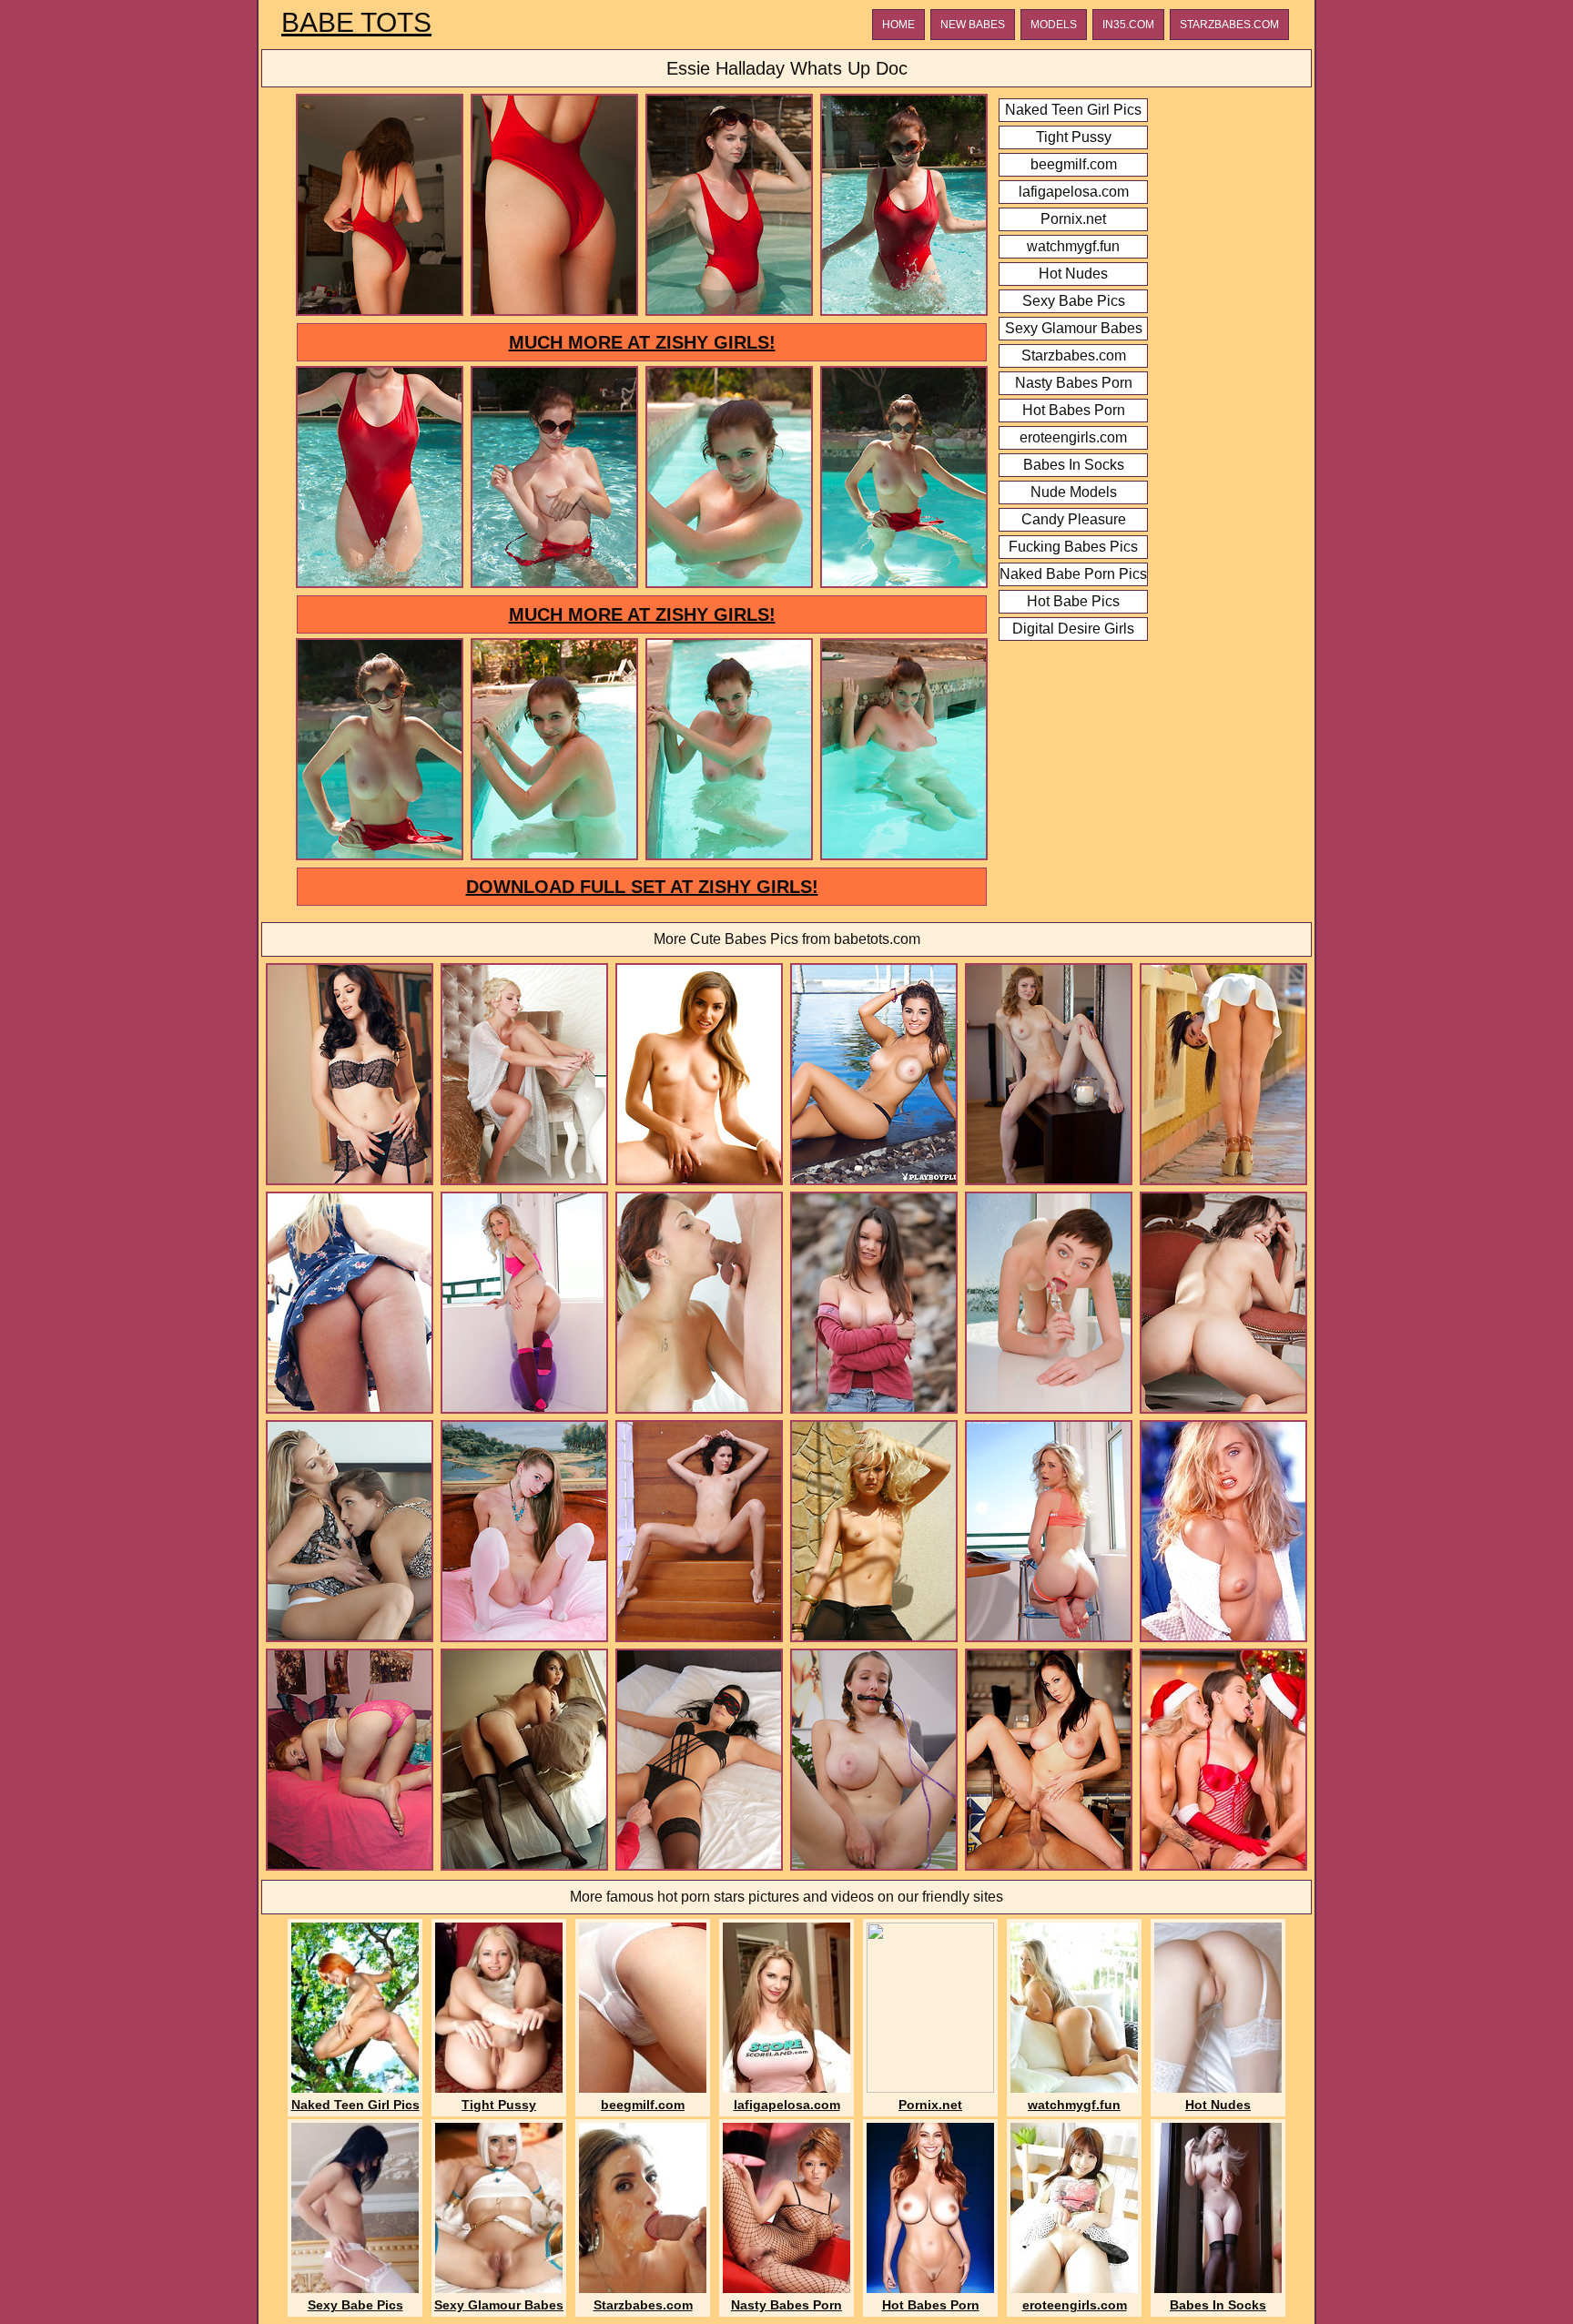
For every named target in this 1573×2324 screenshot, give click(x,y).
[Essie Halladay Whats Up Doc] (380, 313)
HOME (898, 25)
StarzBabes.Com (1229, 25)
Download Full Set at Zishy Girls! (642, 887)
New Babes (973, 25)
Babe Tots (356, 23)
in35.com (1128, 25)
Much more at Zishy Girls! (642, 342)
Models (1054, 25)
